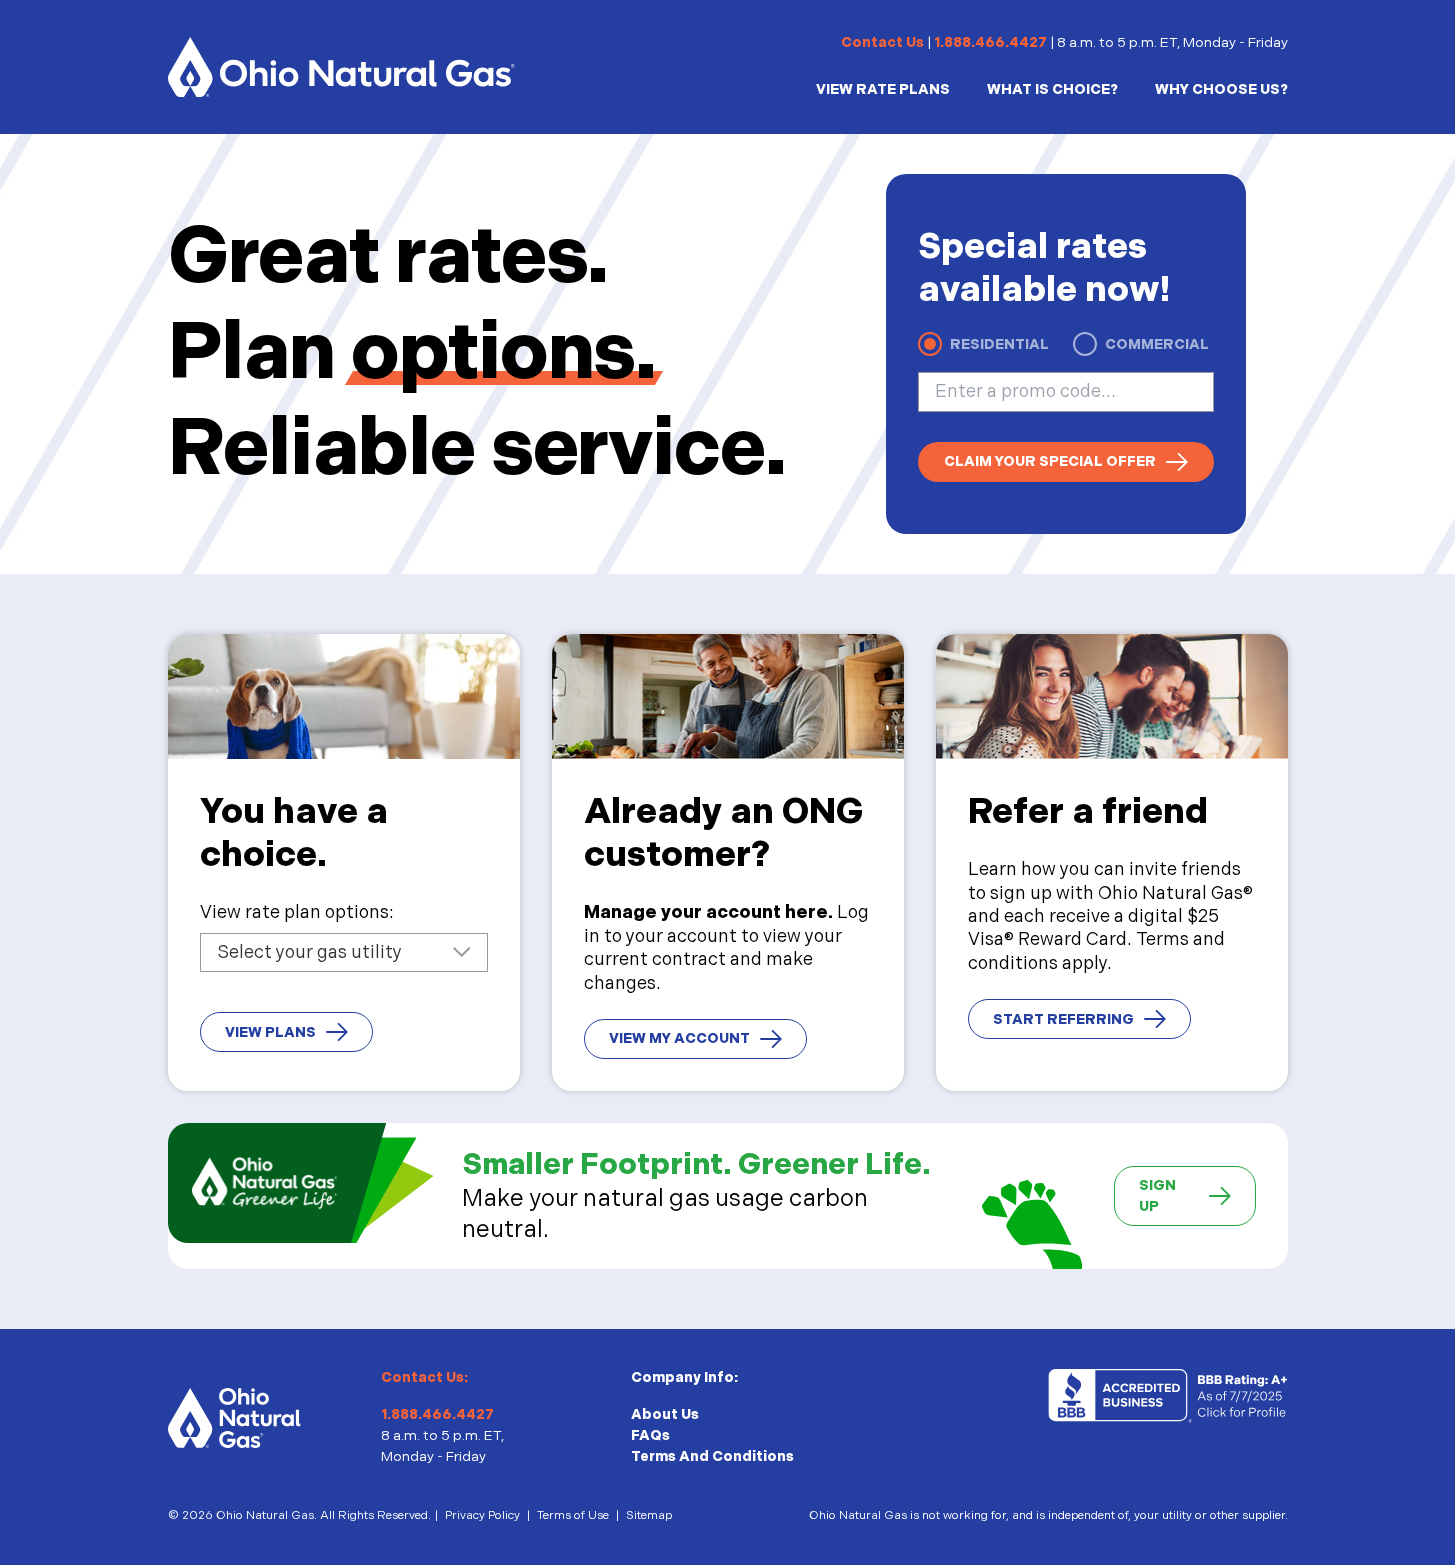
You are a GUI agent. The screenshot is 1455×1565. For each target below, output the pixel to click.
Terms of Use (573, 1515)
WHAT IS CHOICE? (1052, 89)
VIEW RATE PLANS (883, 89)
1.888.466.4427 (990, 42)
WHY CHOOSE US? (1221, 89)
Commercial (1157, 344)
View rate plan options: (297, 912)
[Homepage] (341, 67)
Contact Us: (424, 1377)
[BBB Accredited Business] (1168, 1396)
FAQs (650, 1435)
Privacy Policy (482, 1515)
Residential (999, 344)
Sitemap (649, 1515)
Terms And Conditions (712, 1456)
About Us (665, 1414)
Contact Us (882, 42)
